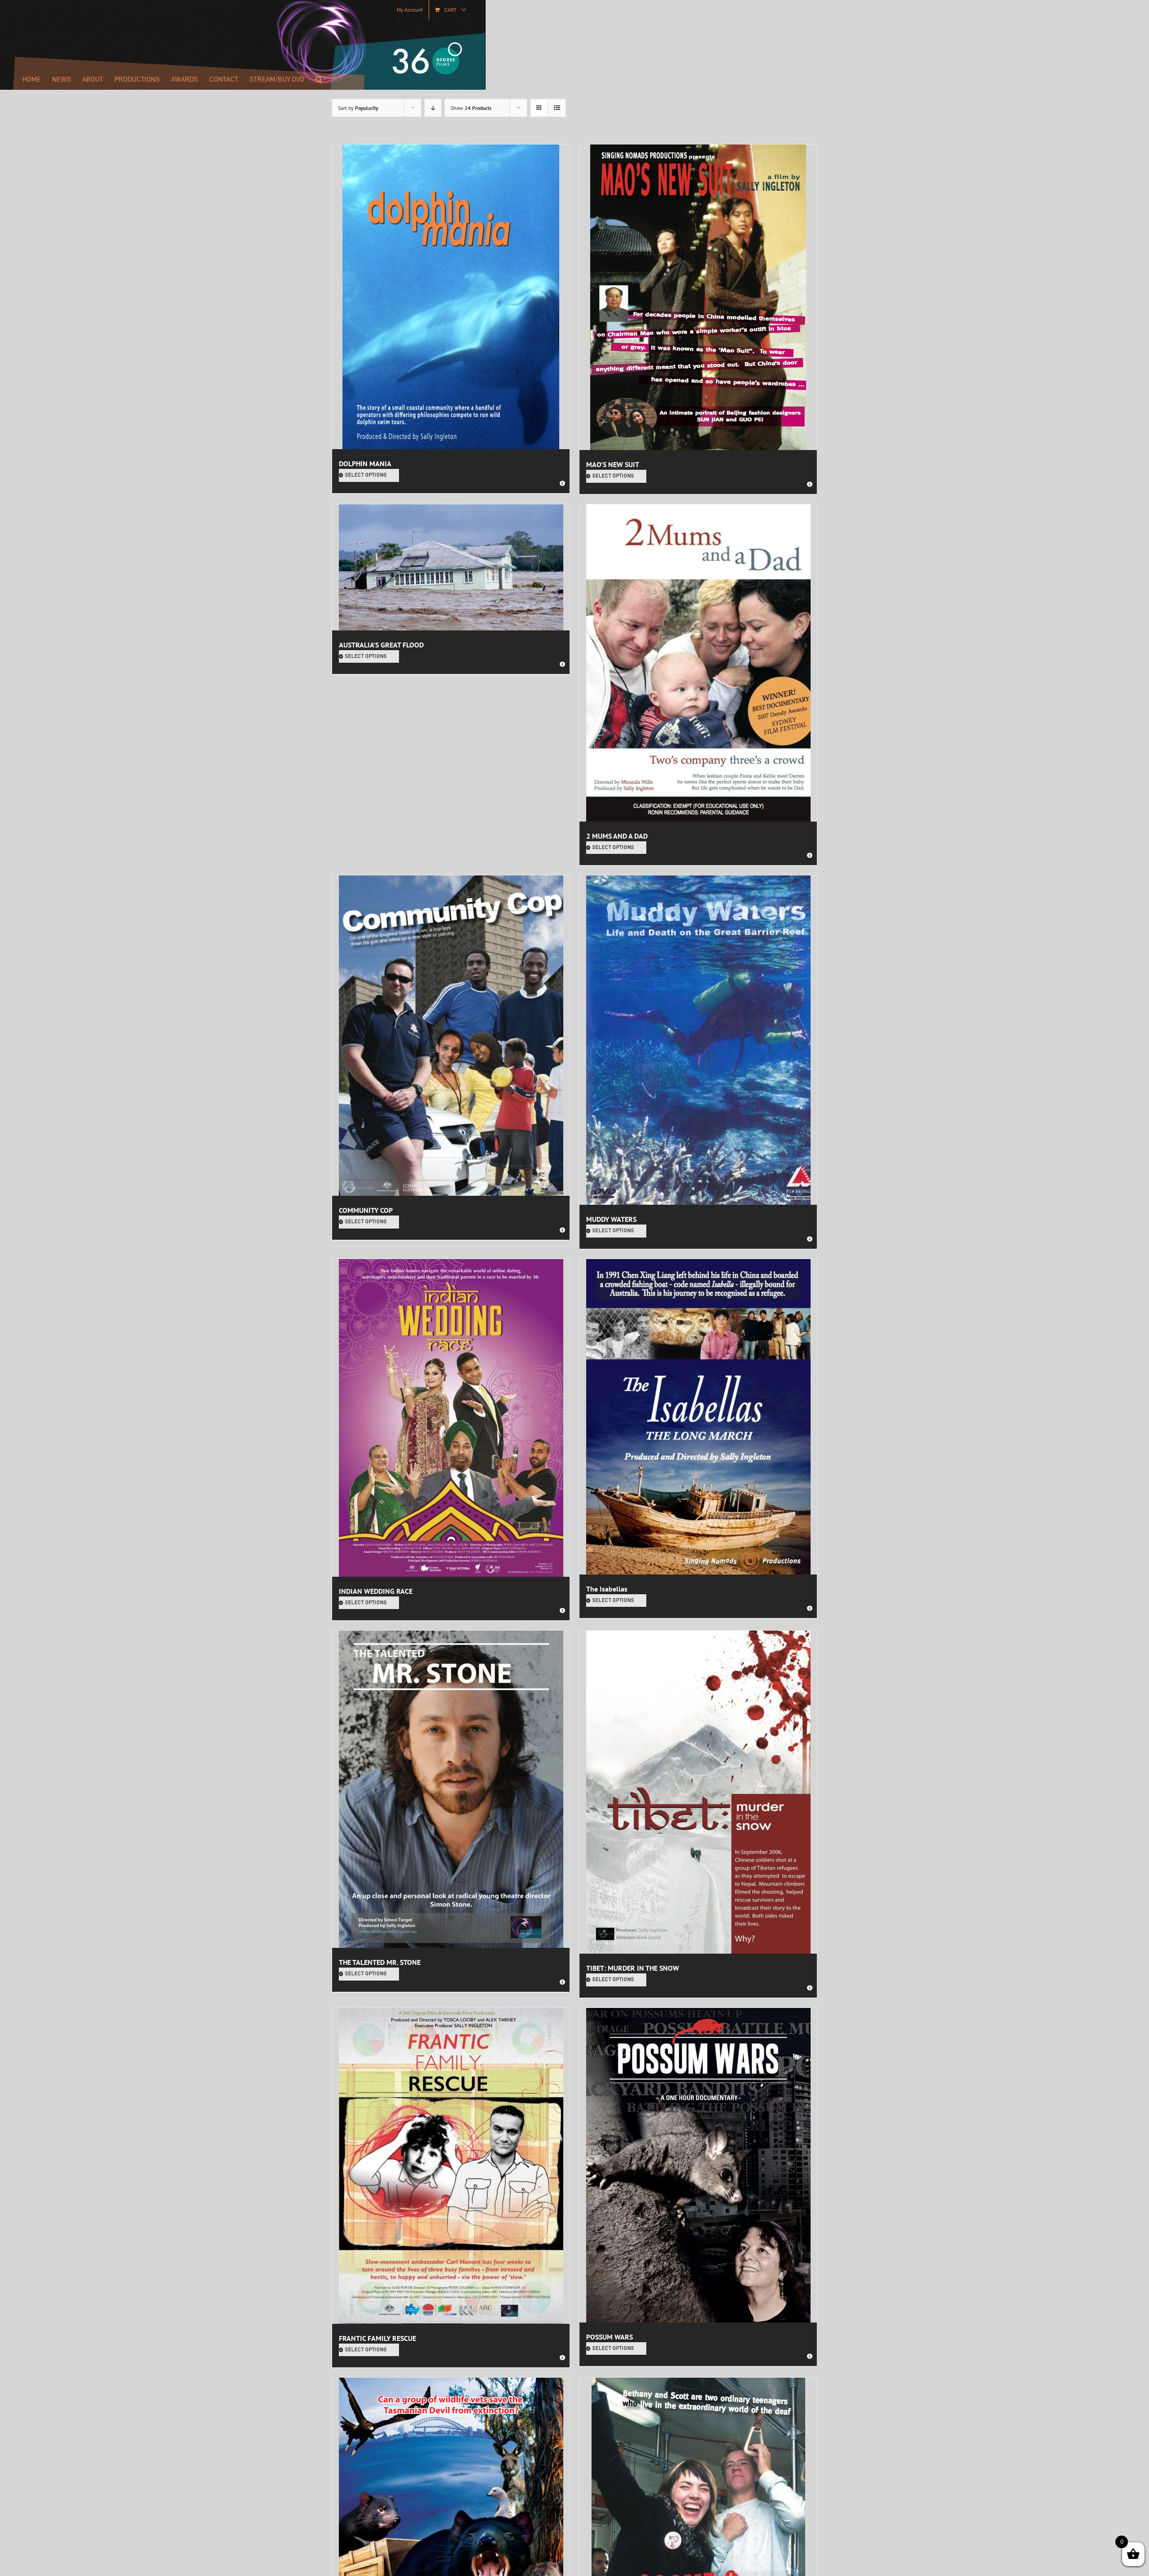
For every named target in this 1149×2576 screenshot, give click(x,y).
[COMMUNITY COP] (451, 1036)
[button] (319, 79)
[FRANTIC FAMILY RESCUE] (451, 2166)
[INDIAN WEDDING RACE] (451, 1418)
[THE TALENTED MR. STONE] (451, 1789)
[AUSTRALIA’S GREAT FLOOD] (451, 567)
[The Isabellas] (698, 1417)
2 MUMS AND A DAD (617, 836)
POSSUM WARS (610, 2337)
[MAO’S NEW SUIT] (698, 297)
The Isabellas (607, 1589)
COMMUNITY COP (366, 1210)
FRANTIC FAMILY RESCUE (377, 2338)
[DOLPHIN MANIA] (451, 297)
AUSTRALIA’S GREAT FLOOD (381, 645)
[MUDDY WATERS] (698, 1040)
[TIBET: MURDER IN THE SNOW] (698, 1792)
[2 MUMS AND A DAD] (698, 663)
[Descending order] (433, 108)
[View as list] (557, 108)
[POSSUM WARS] (698, 2165)
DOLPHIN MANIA (365, 464)
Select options (366, 475)
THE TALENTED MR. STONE (380, 1962)
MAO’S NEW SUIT (613, 464)
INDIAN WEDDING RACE (376, 1591)
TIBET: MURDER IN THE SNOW (633, 1968)
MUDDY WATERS (611, 1219)
